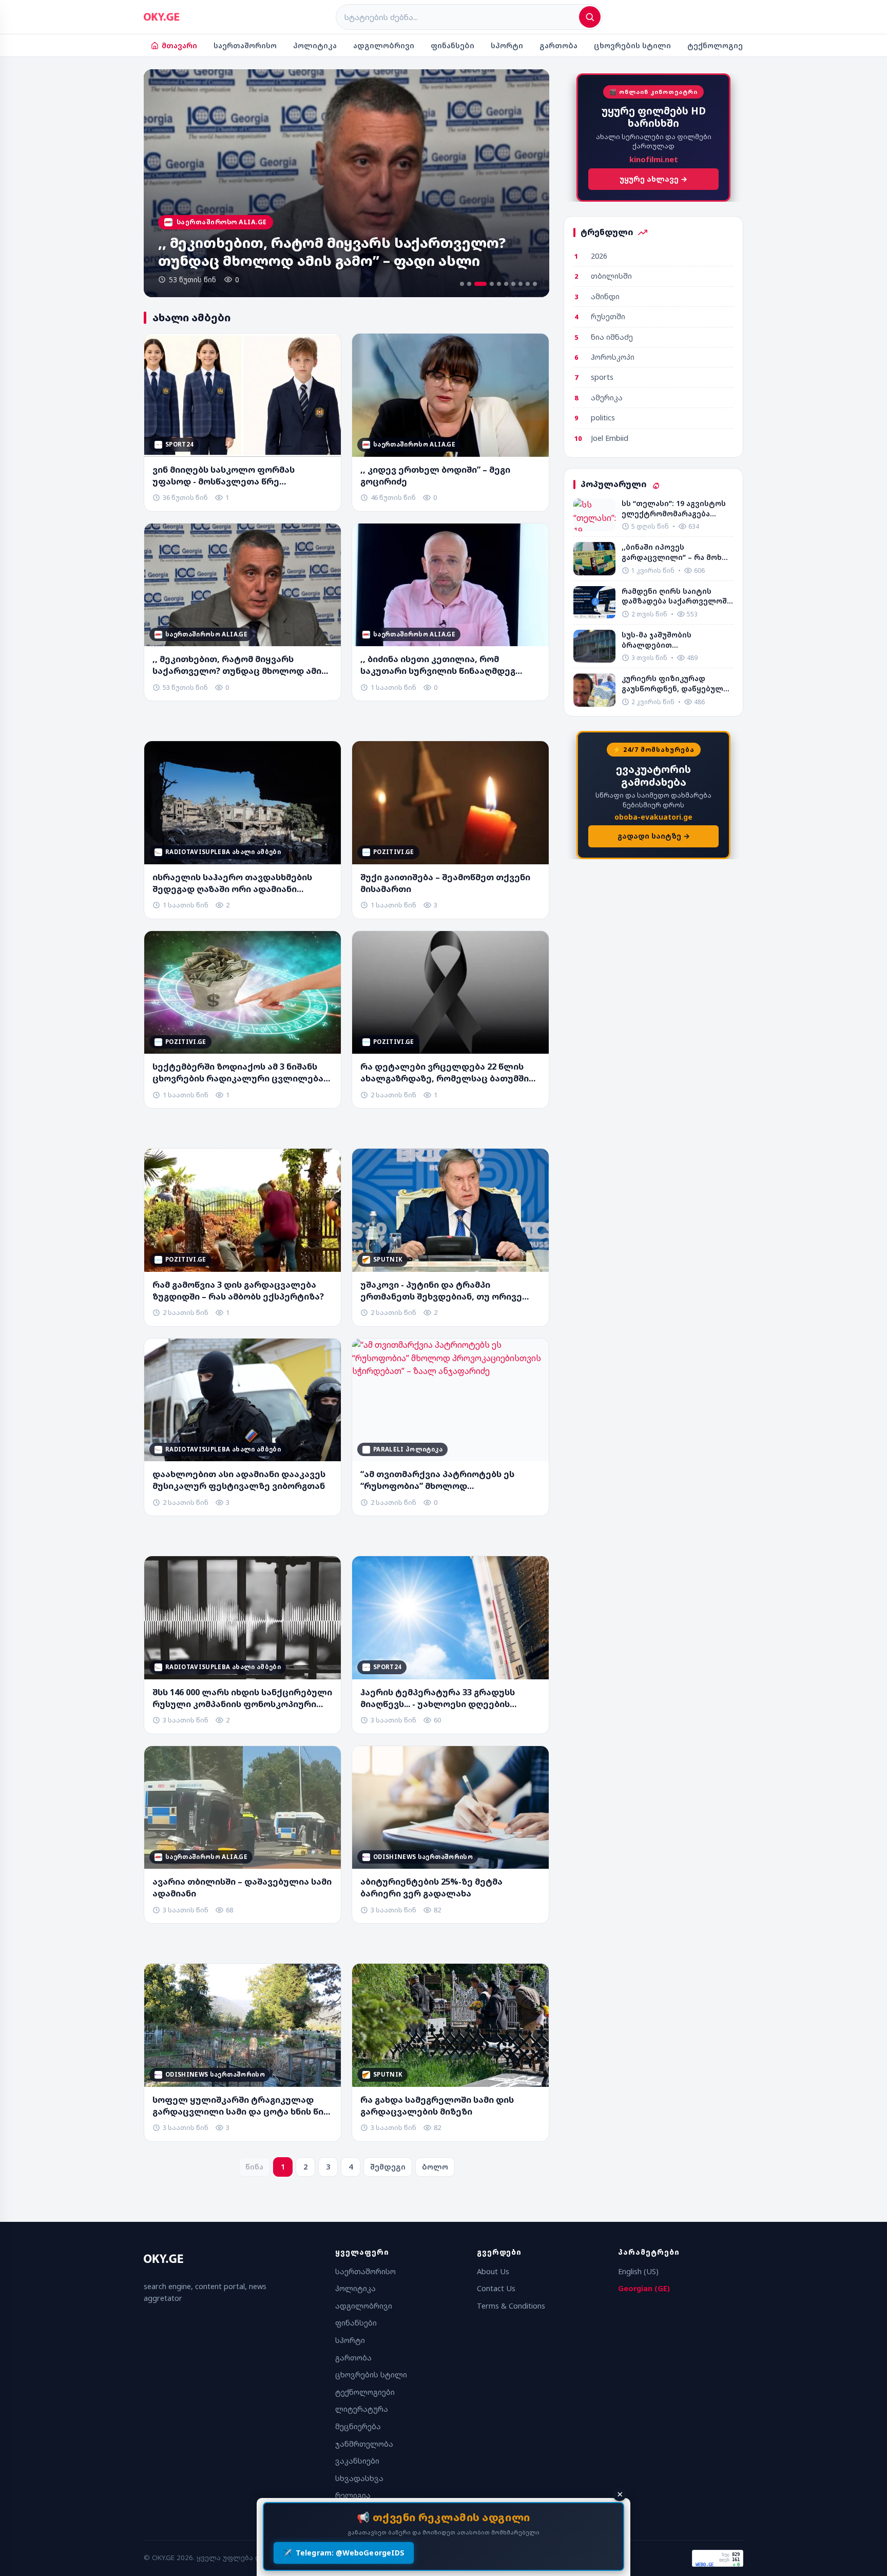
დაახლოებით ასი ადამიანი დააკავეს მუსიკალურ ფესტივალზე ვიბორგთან (239, 1480)
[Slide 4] (488, 284)
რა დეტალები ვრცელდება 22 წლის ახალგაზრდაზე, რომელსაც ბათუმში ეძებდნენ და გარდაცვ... (445, 1073)
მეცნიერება (358, 2426)
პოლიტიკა (315, 45)
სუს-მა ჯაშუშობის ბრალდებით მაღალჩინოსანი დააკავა (671, 640)
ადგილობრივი (384, 45)
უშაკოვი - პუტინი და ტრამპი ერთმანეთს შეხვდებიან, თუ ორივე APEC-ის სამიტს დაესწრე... (441, 1291)
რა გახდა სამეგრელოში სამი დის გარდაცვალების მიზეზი (437, 2106)
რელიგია (353, 2495)
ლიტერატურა (362, 2409)
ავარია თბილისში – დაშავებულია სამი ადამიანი (242, 1887)
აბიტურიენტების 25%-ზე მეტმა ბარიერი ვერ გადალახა (431, 1887)
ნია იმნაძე (612, 337)
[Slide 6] (506, 284)
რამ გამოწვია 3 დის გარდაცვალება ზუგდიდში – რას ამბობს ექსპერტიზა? (238, 1291)
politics (603, 418)
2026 (599, 256)
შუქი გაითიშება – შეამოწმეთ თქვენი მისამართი (445, 883)
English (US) (638, 2271)
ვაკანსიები (357, 2461)
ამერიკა (607, 398)
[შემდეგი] (530, 183)
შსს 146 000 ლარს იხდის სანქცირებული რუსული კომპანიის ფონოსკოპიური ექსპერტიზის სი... (242, 1698)
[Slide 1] (462, 284)
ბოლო (435, 2167)
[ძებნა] (590, 17)
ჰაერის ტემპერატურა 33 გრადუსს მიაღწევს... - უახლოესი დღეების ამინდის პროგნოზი (438, 1698)
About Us (493, 2271)
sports (602, 377)
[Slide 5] (499, 284)
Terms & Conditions (511, 2306)
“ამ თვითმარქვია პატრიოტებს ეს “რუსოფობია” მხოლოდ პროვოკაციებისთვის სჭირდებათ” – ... (447, 1480)
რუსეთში (608, 316)
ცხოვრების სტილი (632, 45)
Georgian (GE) (644, 2288)
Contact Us (496, 2288)
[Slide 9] (528, 284)
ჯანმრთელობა (364, 2444)
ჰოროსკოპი (613, 357)
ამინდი (605, 296)
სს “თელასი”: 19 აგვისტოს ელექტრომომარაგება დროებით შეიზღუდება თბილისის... (674, 508)
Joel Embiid (610, 438)
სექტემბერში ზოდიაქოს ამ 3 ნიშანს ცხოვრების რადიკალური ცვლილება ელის (238, 1073)
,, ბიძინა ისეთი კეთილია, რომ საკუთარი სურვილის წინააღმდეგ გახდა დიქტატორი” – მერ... (438, 665)
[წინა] (163, 183)
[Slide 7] (513, 284)
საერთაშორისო (245, 45)
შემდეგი (388, 2167)
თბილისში (611, 276)
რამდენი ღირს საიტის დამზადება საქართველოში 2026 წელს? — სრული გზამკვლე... (677, 596)
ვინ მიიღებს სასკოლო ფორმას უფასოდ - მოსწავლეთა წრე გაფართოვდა (224, 476)
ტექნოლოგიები (720, 45)
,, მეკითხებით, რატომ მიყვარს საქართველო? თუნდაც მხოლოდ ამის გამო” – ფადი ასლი (239, 665)
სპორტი (507, 45)
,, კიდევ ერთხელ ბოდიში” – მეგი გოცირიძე (435, 476)
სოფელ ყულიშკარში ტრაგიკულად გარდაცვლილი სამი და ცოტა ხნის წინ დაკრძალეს (240, 2106)
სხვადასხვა (359, 2478)
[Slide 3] (476, 284)
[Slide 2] (469, 284)
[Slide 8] (520, 284)
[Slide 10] (535, 284)
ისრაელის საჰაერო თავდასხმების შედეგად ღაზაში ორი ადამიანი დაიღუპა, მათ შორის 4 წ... (232, 883)
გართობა (558, 45)
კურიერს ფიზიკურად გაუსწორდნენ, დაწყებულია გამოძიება (677, 683)
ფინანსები (452, 45)
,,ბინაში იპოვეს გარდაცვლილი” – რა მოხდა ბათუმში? (677, 552)
